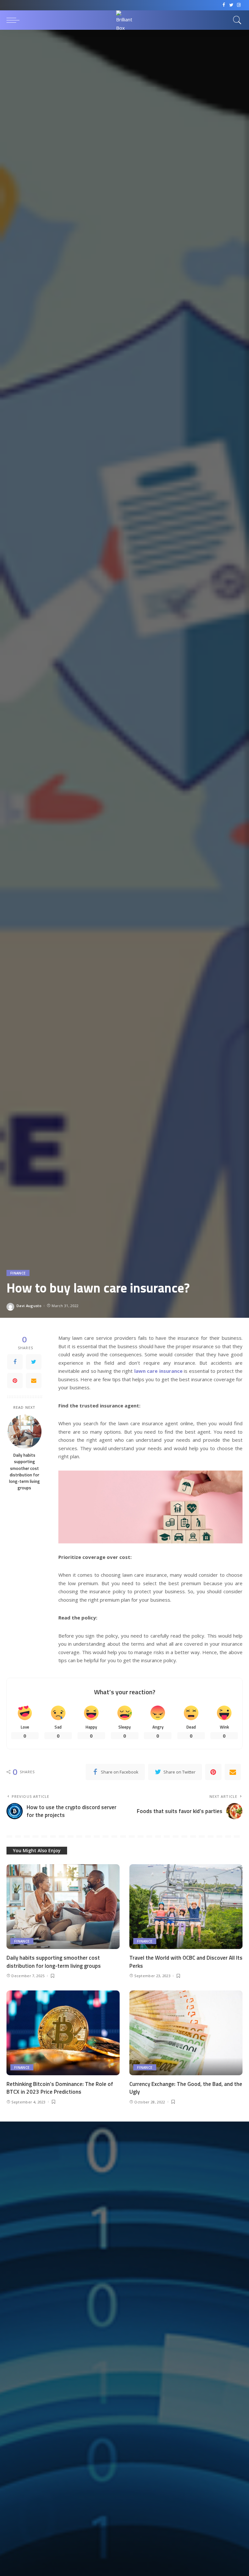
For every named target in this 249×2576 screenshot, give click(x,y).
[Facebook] (224, 5)
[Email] (34, 1381)
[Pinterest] (15, 1381)
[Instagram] (239, 5)
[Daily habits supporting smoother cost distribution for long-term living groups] (24, 1432)
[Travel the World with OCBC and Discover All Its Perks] (186, 1907)
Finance (18, 1273)
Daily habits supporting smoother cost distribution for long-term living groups (24, 1471)
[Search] (236, 20)
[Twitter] (231, 5)
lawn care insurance (158, 1371)
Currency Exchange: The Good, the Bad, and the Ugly (186, 2088)
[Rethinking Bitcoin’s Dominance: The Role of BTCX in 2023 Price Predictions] (63, 2033)
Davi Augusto (29, 1306)
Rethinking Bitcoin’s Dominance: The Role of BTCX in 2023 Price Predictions (60, 2088)
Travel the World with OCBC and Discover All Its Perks (186, 1962)
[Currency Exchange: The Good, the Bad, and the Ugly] (186, 2033)
